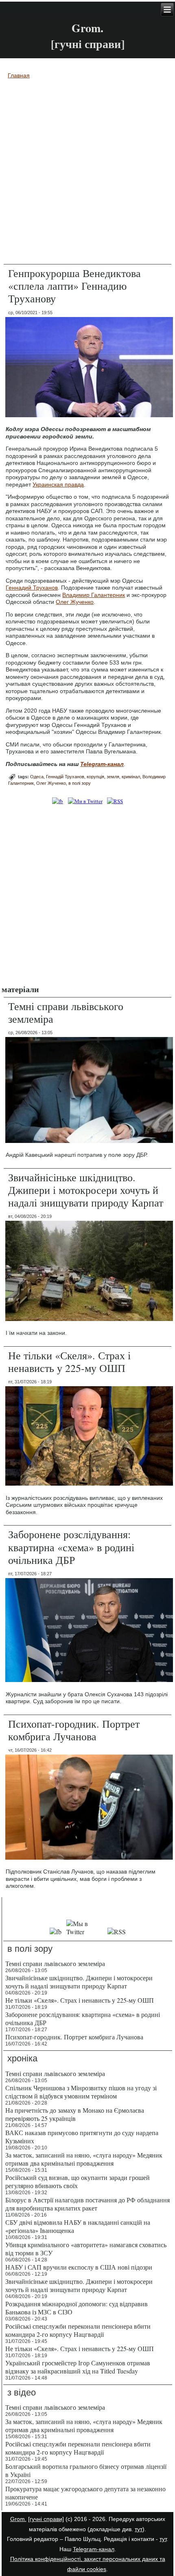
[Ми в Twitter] (85, 801)
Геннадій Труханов (65, 777)
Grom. (87, 28)
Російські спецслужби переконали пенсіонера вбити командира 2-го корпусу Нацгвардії (78, 2330)
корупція (95, 777)
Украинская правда (58, 484)
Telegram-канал (94, 2549)
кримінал (131, 777)
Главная (19, 75)
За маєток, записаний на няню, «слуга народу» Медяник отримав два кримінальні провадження (84, 2159)
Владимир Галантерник (94, 595)
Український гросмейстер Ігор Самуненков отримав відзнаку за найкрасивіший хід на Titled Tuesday (78, 2367)
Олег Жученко (75, 602)
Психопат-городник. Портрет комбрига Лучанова (74, 1730)
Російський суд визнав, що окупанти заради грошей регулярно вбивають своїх (78, 2181)
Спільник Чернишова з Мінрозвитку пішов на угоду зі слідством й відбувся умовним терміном (81, 2092)
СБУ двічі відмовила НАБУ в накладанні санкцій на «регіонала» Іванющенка (78, 2226)
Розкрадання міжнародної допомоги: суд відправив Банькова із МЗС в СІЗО (77, 2308)
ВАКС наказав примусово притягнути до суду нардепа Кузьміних (82, 2137)
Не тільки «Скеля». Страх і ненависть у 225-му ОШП (69, 1362)
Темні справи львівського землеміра (66, 1012)
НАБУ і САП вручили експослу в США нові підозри (79, 2267)
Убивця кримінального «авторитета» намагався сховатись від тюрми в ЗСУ (86, 2249)
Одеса (37, 777)
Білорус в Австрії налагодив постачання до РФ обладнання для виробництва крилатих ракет (87, 2204)
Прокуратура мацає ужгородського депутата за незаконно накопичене (85, 2493)
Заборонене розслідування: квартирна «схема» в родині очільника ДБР (71, 1547)
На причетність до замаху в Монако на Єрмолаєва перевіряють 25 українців (75, 2114)
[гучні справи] (46, 2519)
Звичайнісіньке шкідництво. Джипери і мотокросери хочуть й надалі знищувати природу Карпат (86, 1190)
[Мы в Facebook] (56, 1932)
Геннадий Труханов (32, 588)
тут (139, 2529)
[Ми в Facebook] (58, 801)
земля (113, 777)
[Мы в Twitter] (84, 1932)
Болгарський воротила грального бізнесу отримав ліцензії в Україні (86, 2470)
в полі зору (80, 783)
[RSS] (115, 801)
